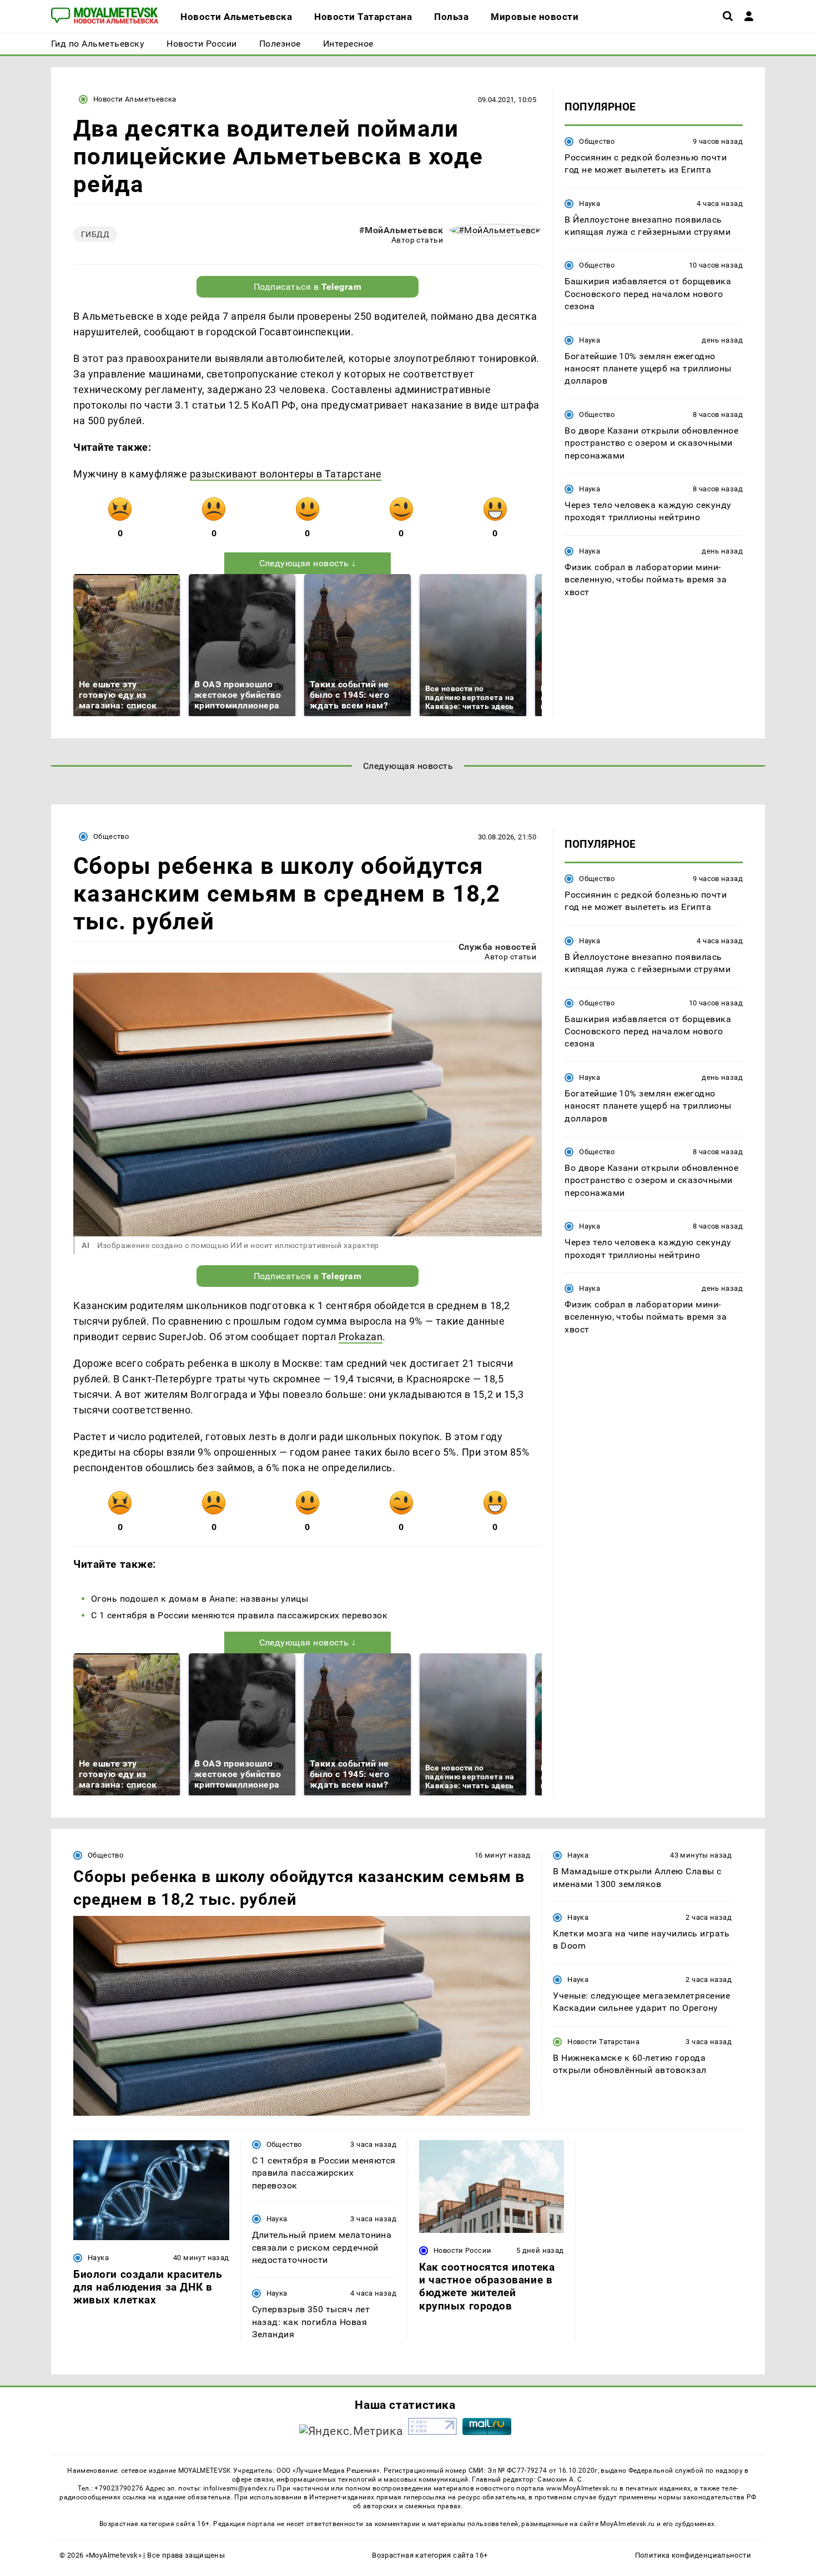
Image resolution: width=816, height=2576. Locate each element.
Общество (597, 141)
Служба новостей (497, 947)
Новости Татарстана (603, 2042)
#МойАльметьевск (401, 230)
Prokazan (361, 1337)
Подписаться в (308, 287)
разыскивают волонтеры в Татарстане (286, 474)
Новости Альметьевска (135, 99)
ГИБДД (95, 234)
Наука (590, 203)
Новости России (462, 2250)
